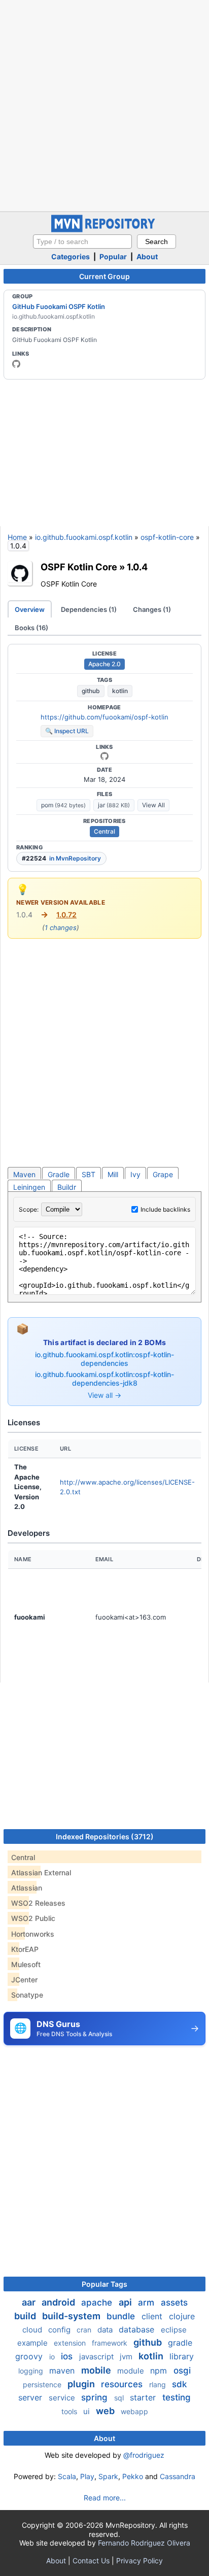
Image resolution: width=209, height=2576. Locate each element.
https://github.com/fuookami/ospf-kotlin (104, 717)
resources (123, 2384)
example (33, 2343)
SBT (89, 1174)
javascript (97, 2357)
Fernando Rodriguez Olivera (144, 2543)
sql (120, 2398)
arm (147, 2303)
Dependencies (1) (89, 609)
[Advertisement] (104, 105)
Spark (108, 2476)
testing (177, 2397)
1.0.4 (137, 567)
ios (68, 2356)
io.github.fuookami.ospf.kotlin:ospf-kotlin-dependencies (104, 1359)
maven (63, 2371)
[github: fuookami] (16, 364)
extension (71, 2343)
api (126, 2302)
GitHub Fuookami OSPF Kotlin (59, 306)
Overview (30, 609)
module (132, 2371)
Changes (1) (152, 609)
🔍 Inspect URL (67, 731)
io (53, 2357)
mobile (97, 2370)
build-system (72, 2316)
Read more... (105, 2498)
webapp (134, 2411)
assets (174, 2303)
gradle (180, 2343)
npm (160, 2371)
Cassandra (178, 2476)
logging (32, 2371)
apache (98, 2303)
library (182, 2356)
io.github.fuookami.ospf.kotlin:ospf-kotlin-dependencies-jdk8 (104, 1379)
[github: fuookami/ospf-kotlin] (104, 756)
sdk (179, 2384)
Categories (71, 256)
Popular (113, 256)
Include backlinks (165, 1209)
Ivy (135, 1174)
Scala (67, 2476)
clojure (182, 2316)
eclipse (174, 2330)
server (31, 2397)
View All (153, 805)
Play (87, 2476)
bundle (122, 2316)
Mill (113, 1174)
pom (63, 805)
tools (70, 2411)
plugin (82, 2384)
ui (88, 2411)
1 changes (61, 928)
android (59, 2302)
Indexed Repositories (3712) (105, 1836)
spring (96, 2397)
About (147, 256)
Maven (24, 1174)
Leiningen (29, 1187)
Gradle (59, 1174)
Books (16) (31, 628)
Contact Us (91, 2561)
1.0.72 (66, 915)
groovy (30, 2356)
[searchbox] (82, 242)
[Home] (104, 230)
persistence (43, 2384)
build (26, 2316)
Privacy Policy (140, 2561)
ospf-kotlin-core (167, 537)
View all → (104, 1395)
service (63, 2398)
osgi (182, 2371)
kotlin (120, 691)
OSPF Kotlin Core (79, 567)
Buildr (67, 1187)
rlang (159, 2384)
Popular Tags (104, 2284)
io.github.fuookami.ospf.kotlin (84, 537)
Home (17, 537)
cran (85, 2330)
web (106, 2411)
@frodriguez (144, 2455)
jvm (127, 2357)
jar (114, 805)
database (138, 2329)
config (60, 2330)
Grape (163, 1174)
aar (30, 2302)
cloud (33, 2330)
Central (104, 831)
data (106, 2330)
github (91, 691)
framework (111, 2343)
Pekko (133, 2476)
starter (144, 2397)
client (153, 2316)
